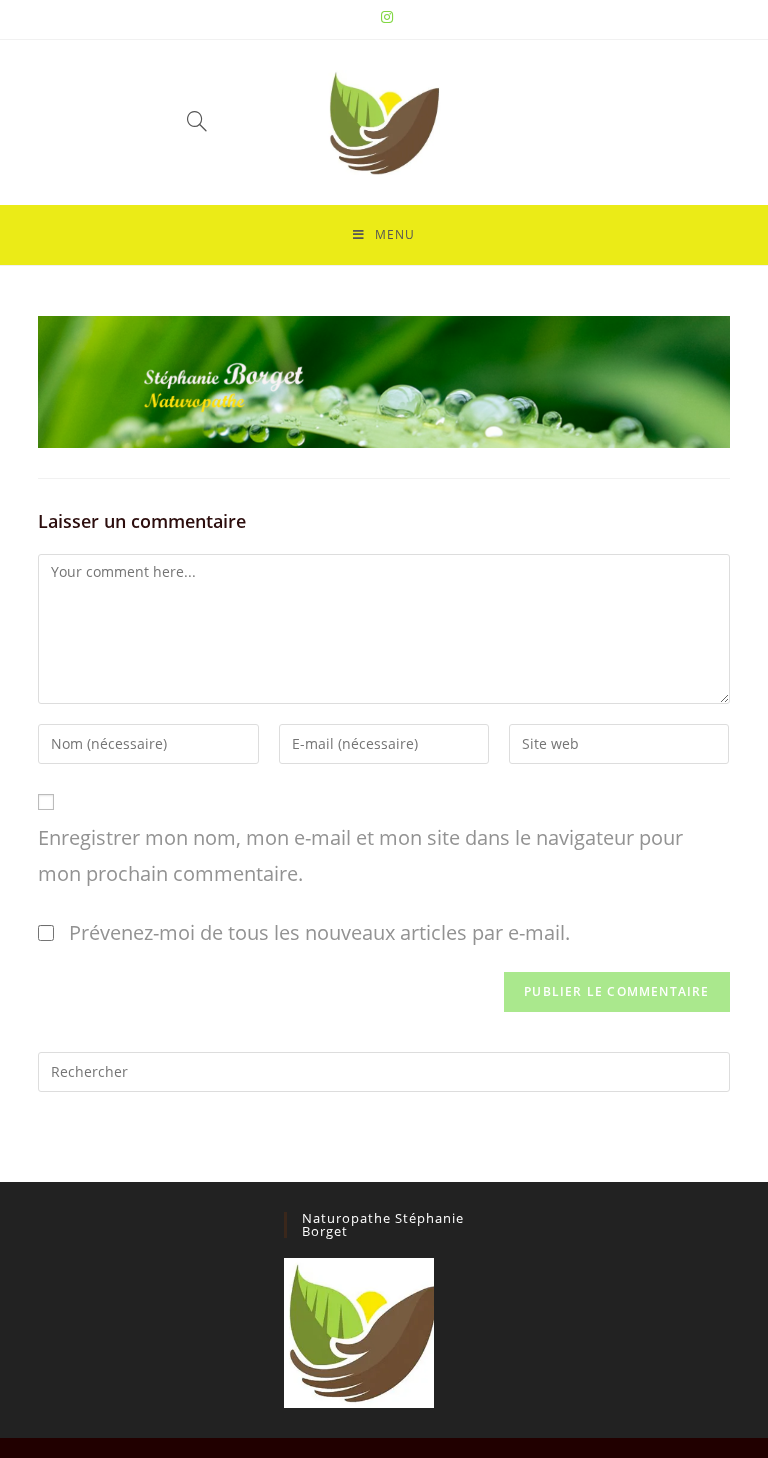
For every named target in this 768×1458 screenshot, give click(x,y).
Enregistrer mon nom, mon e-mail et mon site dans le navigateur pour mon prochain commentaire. (360, 855)
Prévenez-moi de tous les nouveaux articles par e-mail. (319, 932)
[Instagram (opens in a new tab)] (384, 17)
